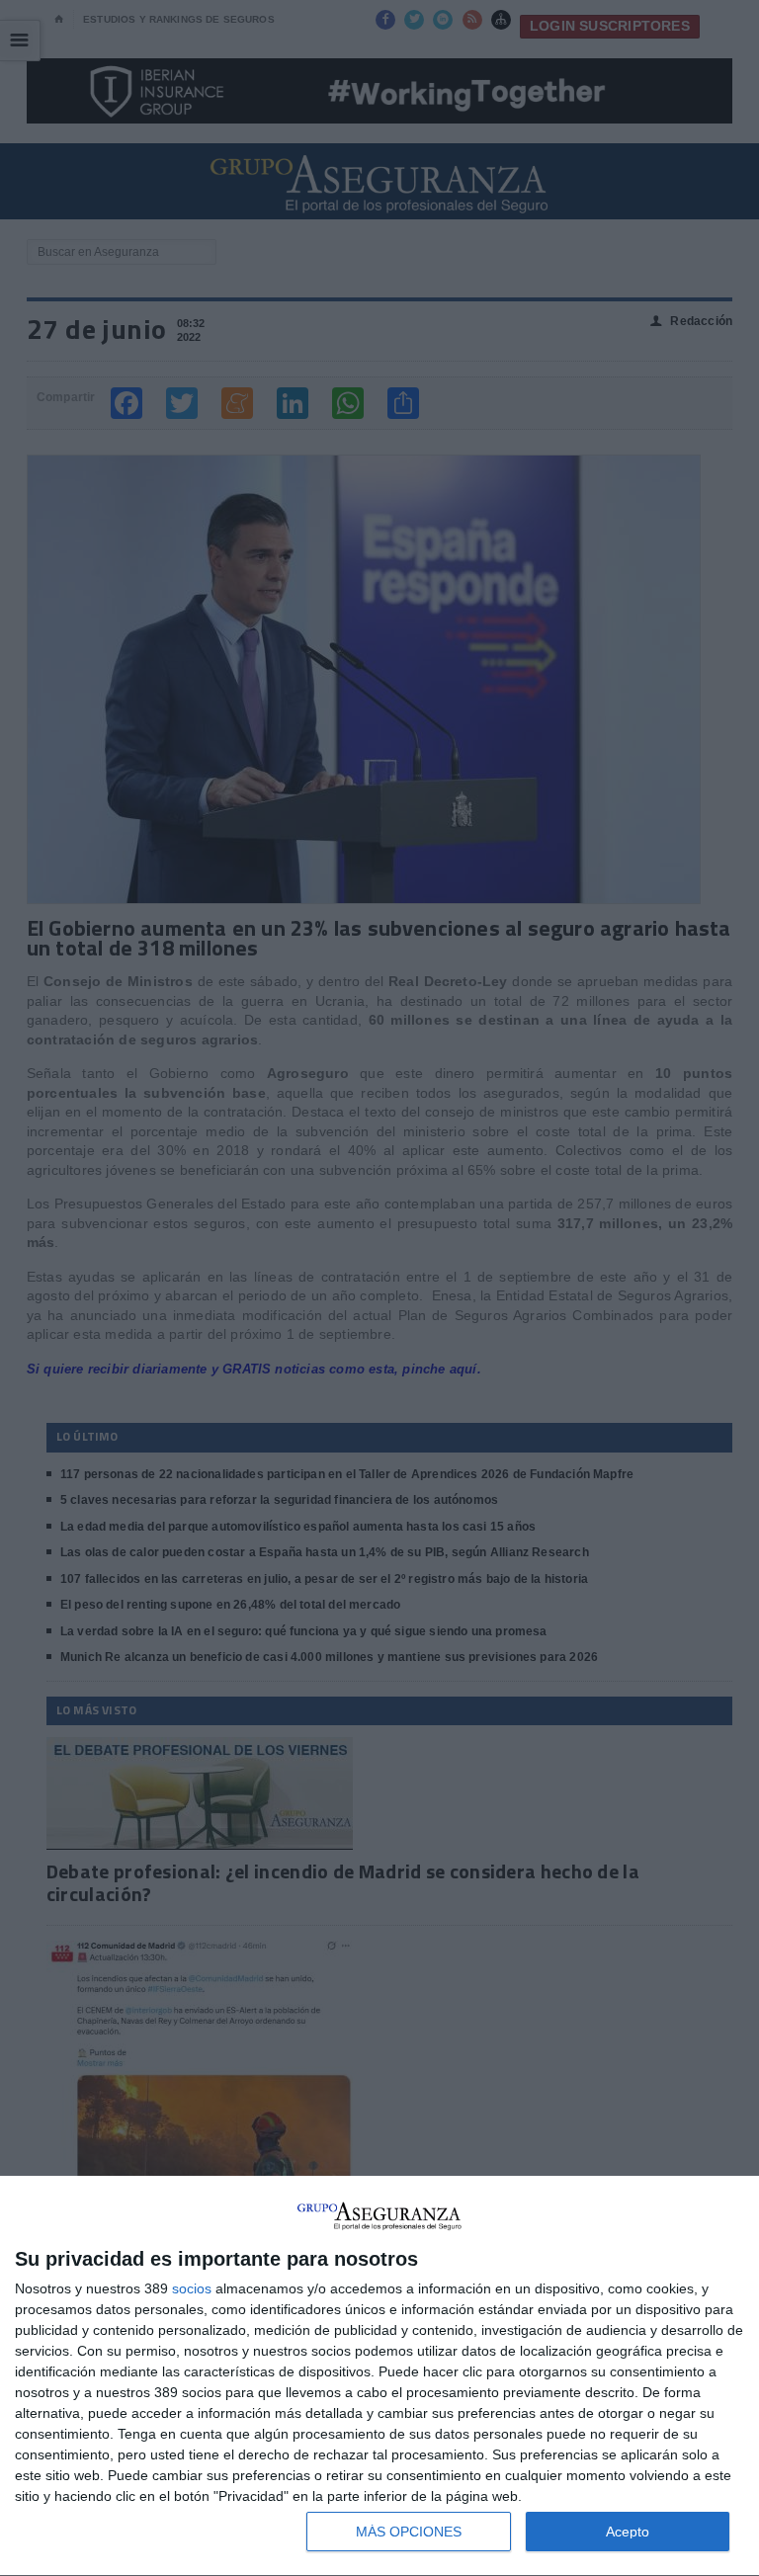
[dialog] (379, 2376)
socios (192, 2288)
